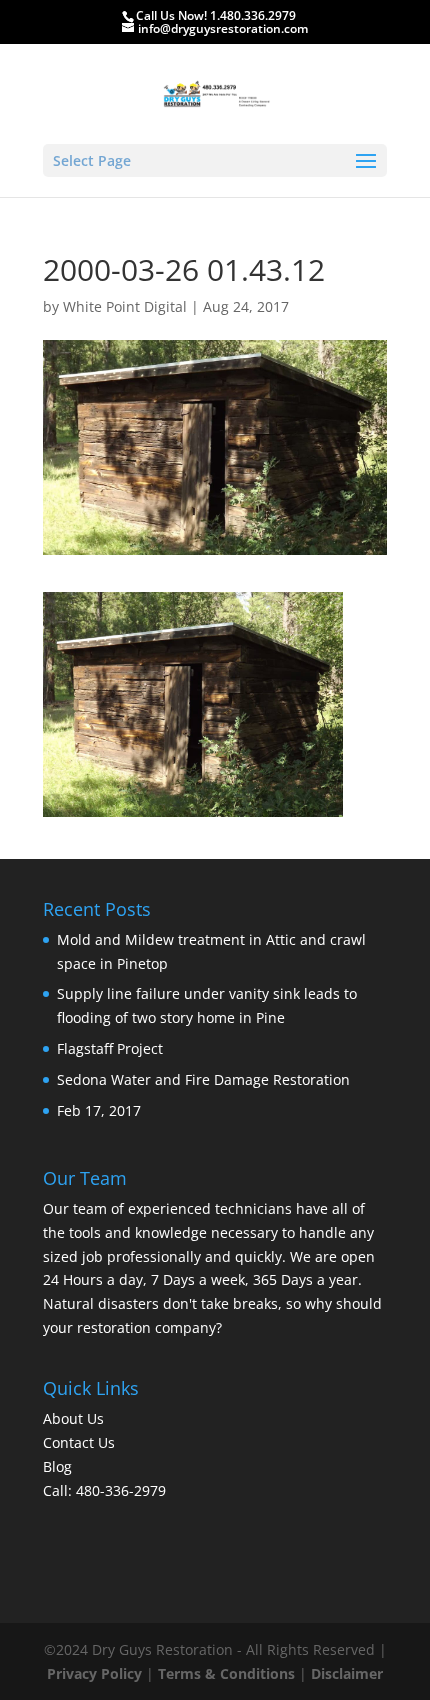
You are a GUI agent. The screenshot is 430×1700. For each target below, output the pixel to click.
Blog (57, 1466)
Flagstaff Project (110, 1048)
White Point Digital (125, 306)
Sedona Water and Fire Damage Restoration (203, 1079)
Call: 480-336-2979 (104, 1490)
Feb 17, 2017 (99, 1110)
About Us (73, 1418)
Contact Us (79, 1442)
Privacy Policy (94, 1673)
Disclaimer (347, 1673)
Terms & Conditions (226, 1673)
